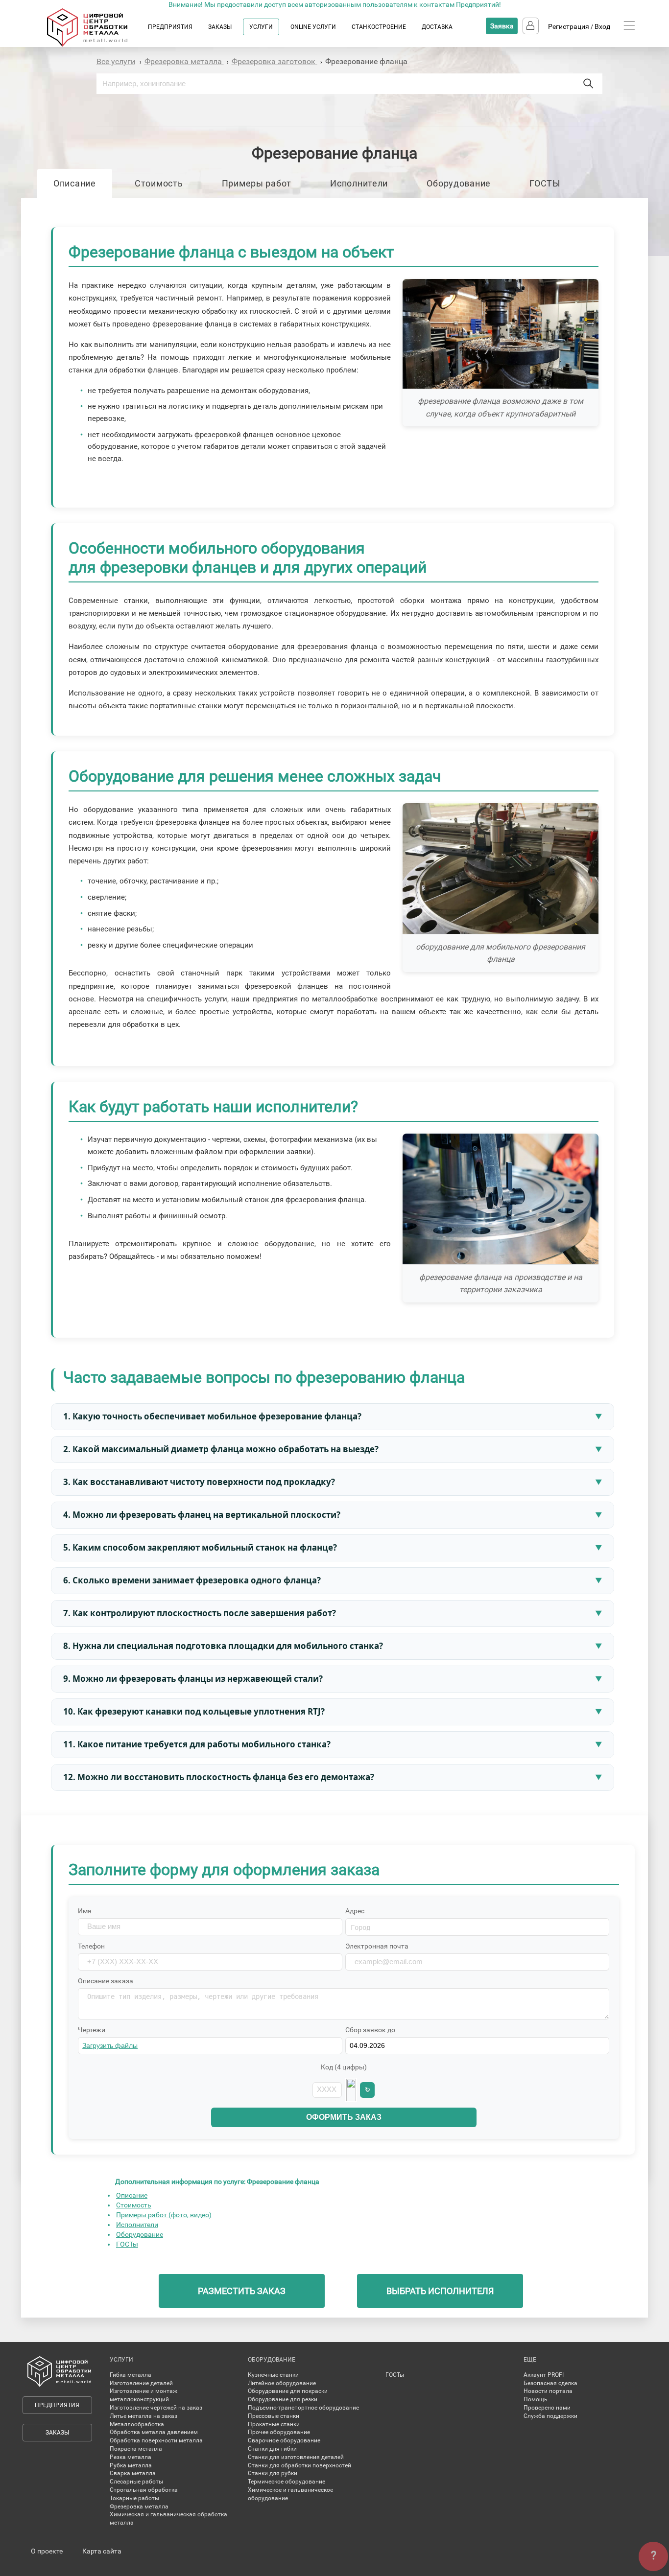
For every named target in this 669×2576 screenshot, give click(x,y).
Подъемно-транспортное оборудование (303, 2408)
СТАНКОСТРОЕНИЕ (379, 27)
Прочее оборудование (279, 2432)
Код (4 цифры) (344, 2067)
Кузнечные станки (273, 2375)
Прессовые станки (274, 2416)
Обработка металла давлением (154, 2432)
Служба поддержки (550, 2416)
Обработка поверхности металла (156, 2440)
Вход (602, 26)
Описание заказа (106, 1981)
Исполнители (359, 183)
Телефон (91, 1946)
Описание (75, 183)
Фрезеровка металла (184, 61)
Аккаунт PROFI (544, 2375)
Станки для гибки (272, 2449)
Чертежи (92, 2030)
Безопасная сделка (550, 2383)
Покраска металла (136, 2449)
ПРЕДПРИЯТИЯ (170, 27)
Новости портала (548, 2391)
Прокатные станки (274, 2424)
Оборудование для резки (283, 2399)
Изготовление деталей (141, 2383)
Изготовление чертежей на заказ (156, 2408)
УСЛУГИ (261, 27)
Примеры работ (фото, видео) (164, 2215)
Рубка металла (131, 2465)
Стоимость (159, 183)
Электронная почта (377, 1946)
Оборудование (459, 183)
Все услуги (116, 61)
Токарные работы (134, 2498)
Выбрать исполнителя (440, 2291)
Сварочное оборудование (284, 2440)
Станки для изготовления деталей (296, 2457)
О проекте (47, 2551)
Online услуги (313, 27)
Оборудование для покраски (288, 2391)
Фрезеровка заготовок (275, 61)
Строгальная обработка (144, 2490)
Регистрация (569, 26)
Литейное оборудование (282, 2383)
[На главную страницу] (97, 45)
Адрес (355, 1911)
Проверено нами (547, 2408)
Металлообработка (137, 2424)
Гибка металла (131, 2375)
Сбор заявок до (370, 2030)
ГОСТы (127, 2244)
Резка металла (131, 2457)
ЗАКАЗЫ (220, 27)
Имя (85, 1911)
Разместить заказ (242, 2291)
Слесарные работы (136, 2482)
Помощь (536, 2399)
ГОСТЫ (545, 183)
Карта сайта (102, 2551)
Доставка (437, 27)
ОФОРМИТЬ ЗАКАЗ (344, 2117)
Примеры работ (257, 183)
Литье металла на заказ (143, 2416)
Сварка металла (133, 2473)
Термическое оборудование (287, 2482)
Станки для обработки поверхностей (299, 2465)
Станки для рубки (273, 2473)
